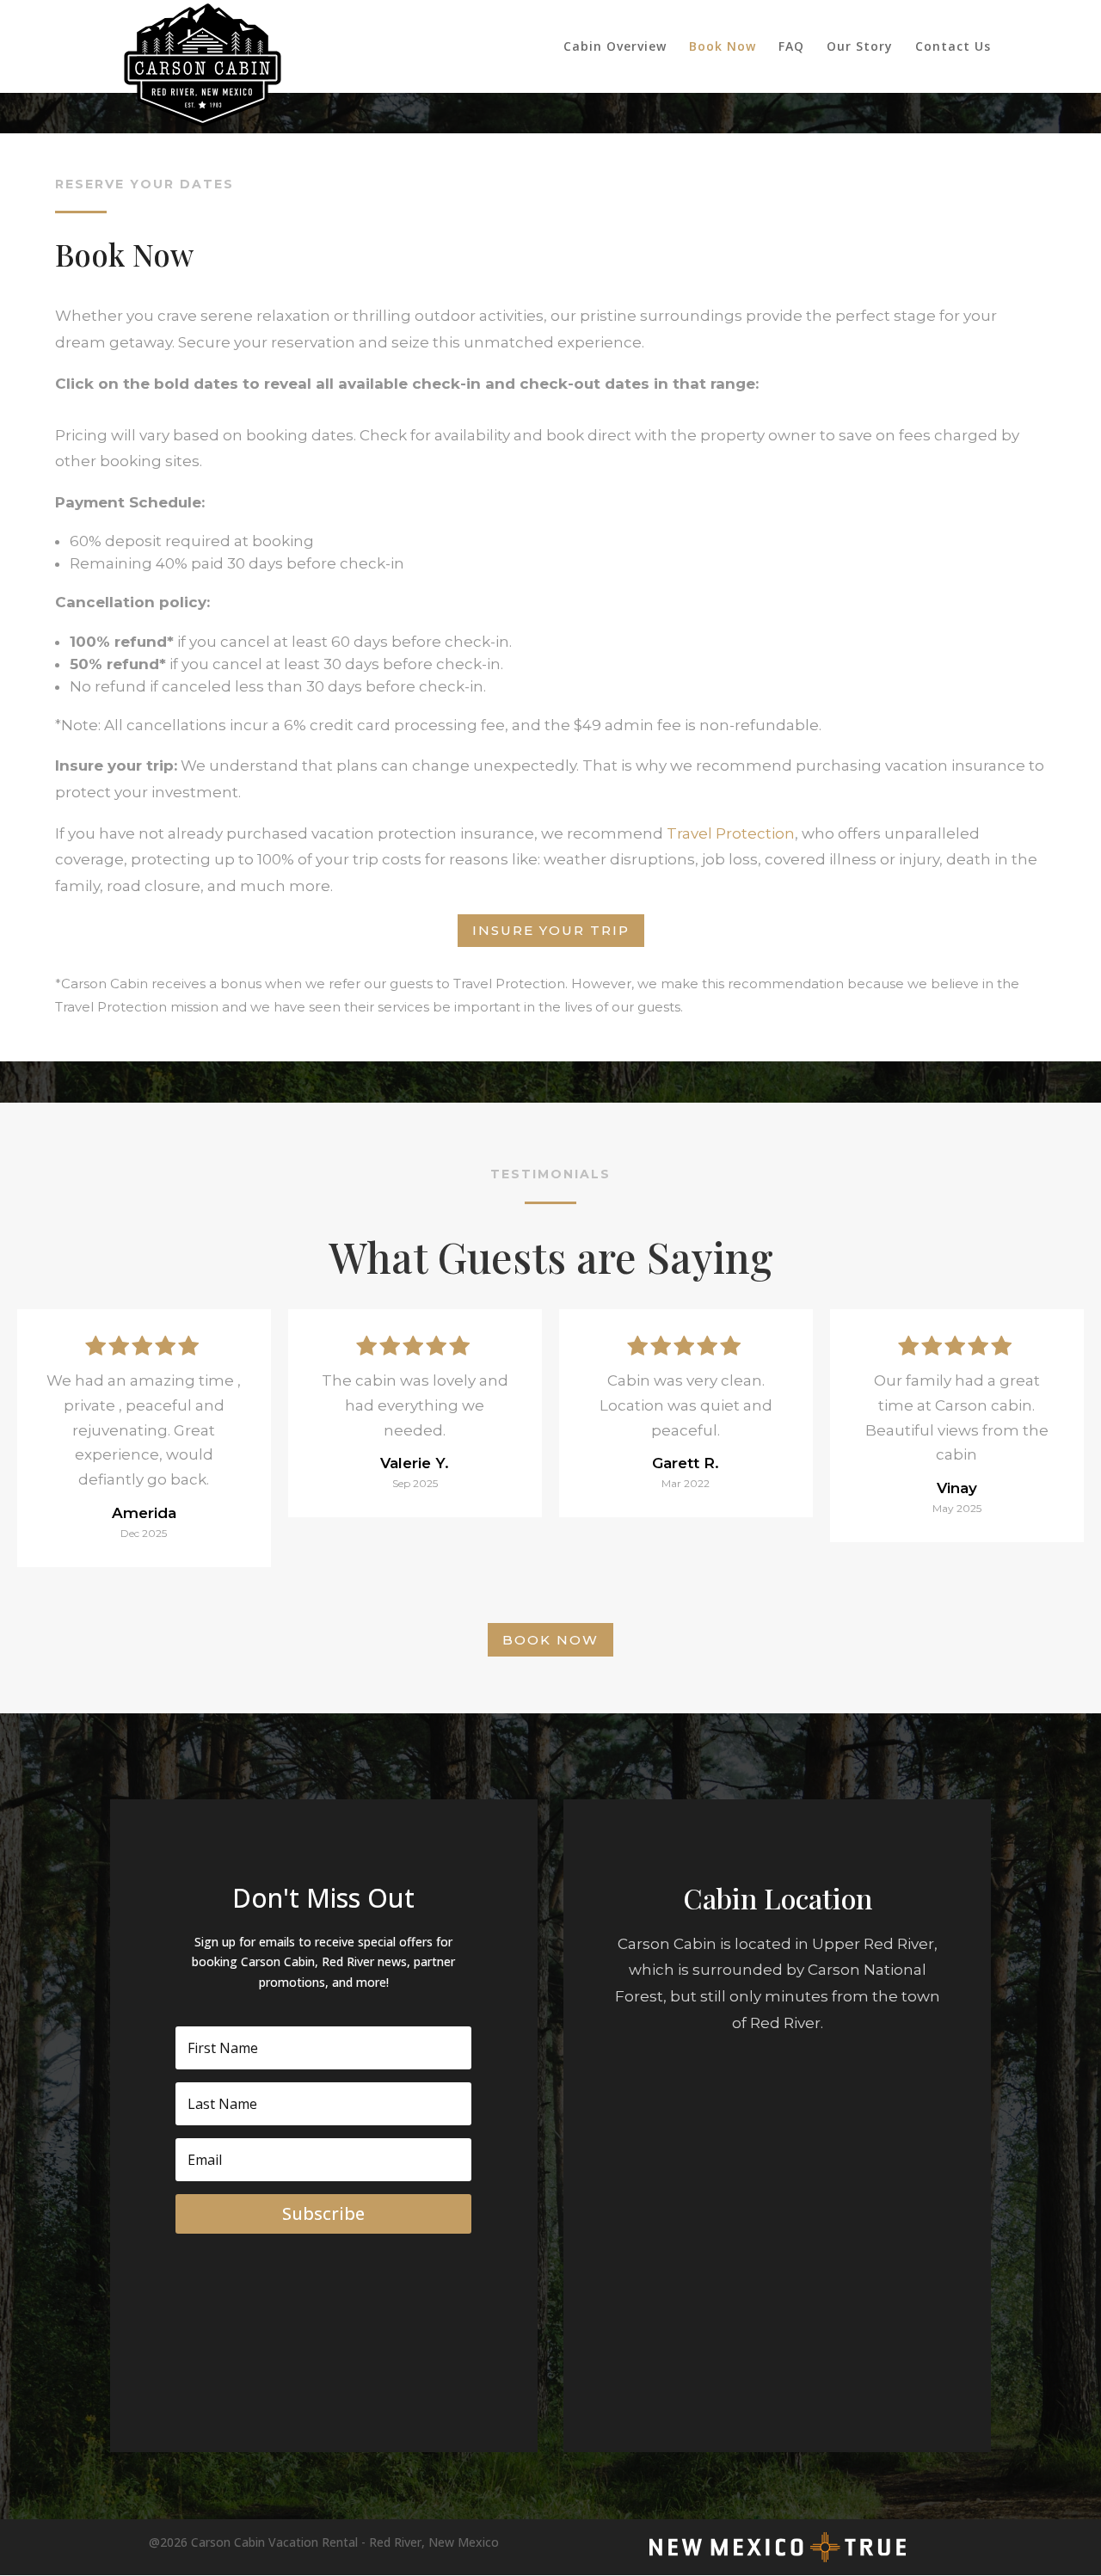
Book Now (723, 47)
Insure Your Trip (551, 930)
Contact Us (953, 47)
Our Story (860, 47)
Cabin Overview (615, 47)
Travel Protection (731, 833)
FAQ (791, 47)
